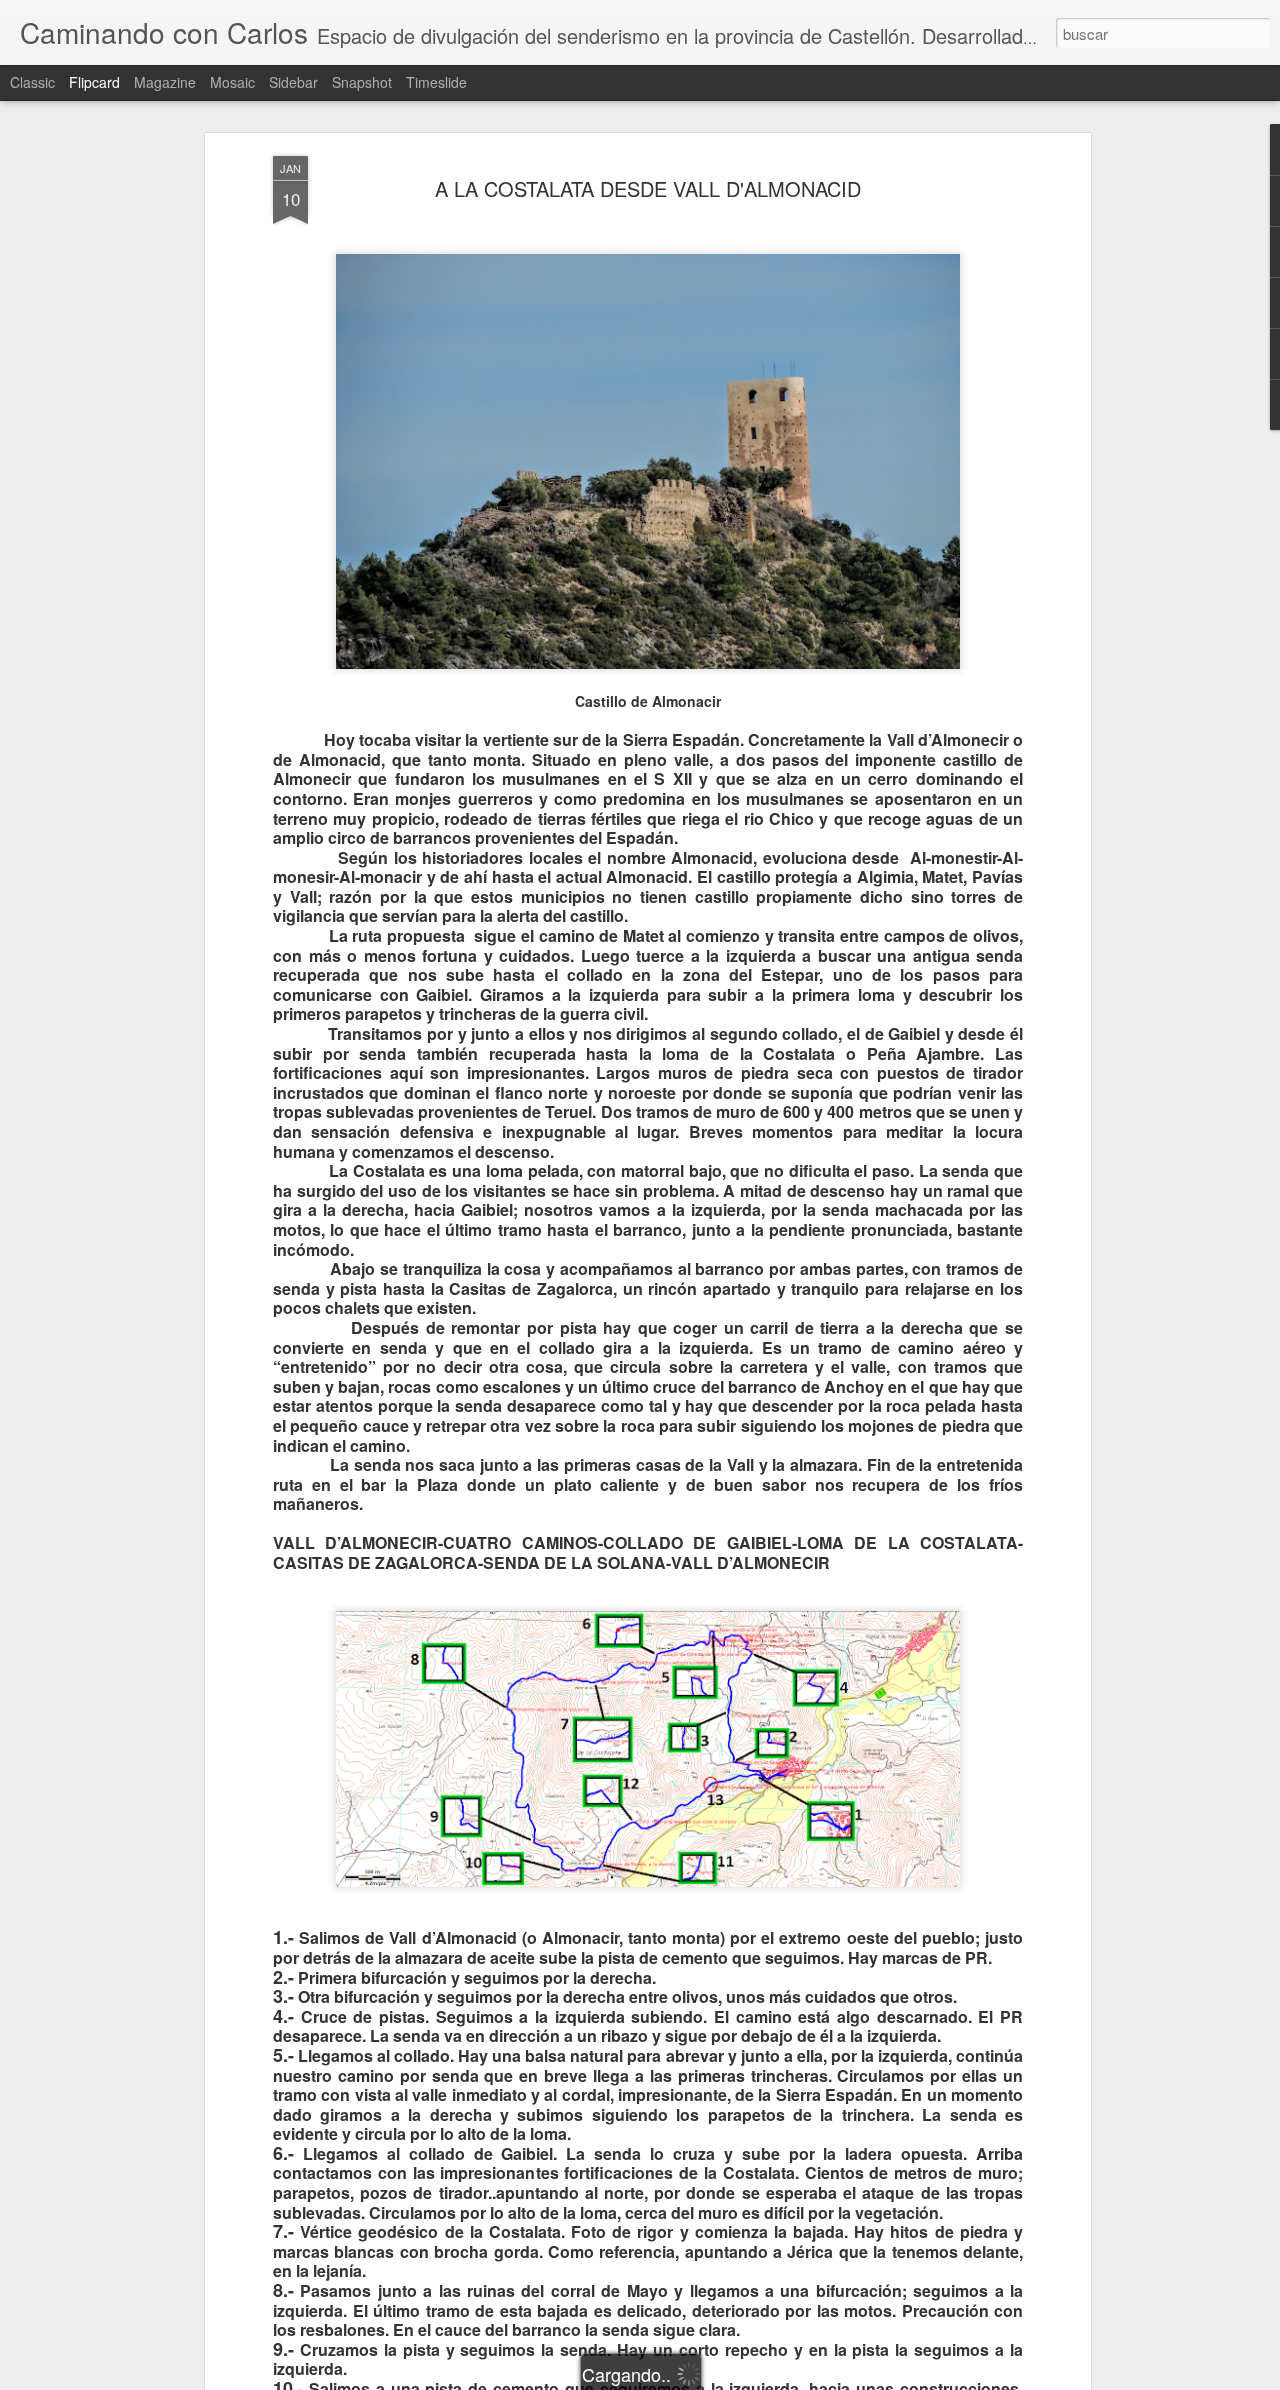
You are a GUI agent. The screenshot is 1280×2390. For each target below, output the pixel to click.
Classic (32, 82)
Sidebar (293, 82)
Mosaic (232, 82)
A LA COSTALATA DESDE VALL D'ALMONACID (648, 188)
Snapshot (362, 82)
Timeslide (436, 82)
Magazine (165, 82)
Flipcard (94, 82)
